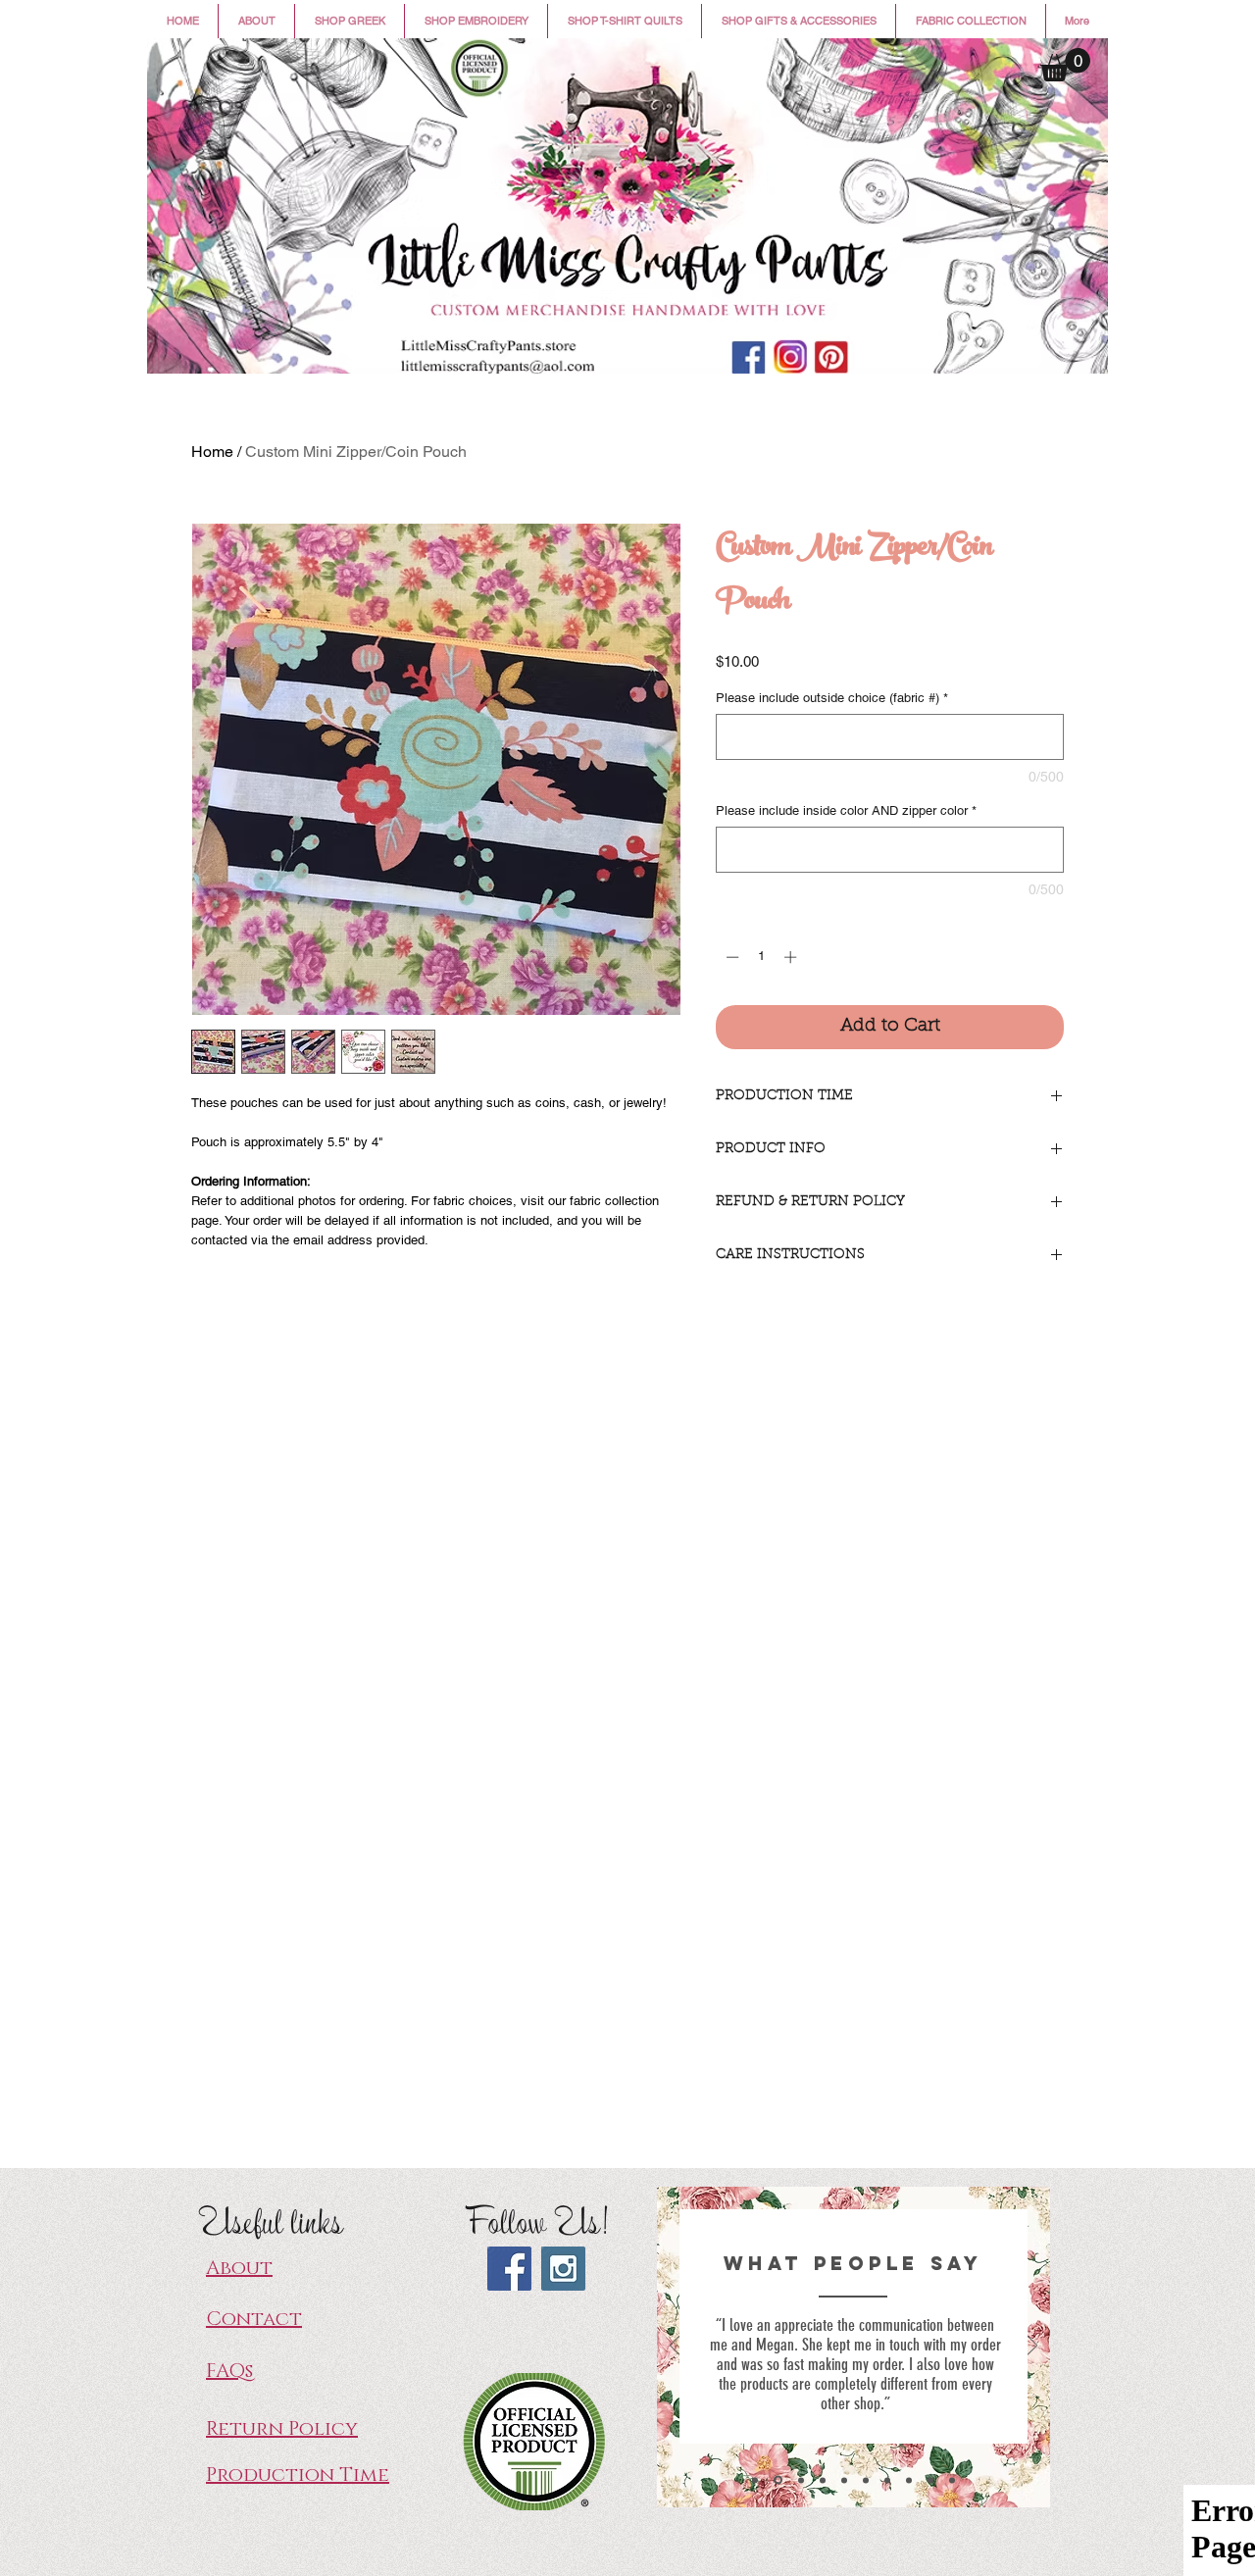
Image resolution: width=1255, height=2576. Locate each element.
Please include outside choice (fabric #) (832, 698)
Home (212, 452)
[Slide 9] (930, 2480)
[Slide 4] (823, 2480)
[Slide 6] (866, 2480)
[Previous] (675, 2347)
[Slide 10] (952, 2480)
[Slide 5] (844, 2480)
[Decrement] (730, 957)
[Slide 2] (778, 2480)
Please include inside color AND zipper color (846, 810)
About (239, 2268)
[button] (350, 21)
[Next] (1032, 2347)
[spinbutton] (761, 957)
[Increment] (792, 957)
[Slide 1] (755, 2480)
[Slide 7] (887, 2480)
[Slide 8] (909, 2480)
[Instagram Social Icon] (563, 2269)
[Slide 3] (801, 2480)
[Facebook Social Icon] (509, 2269)
